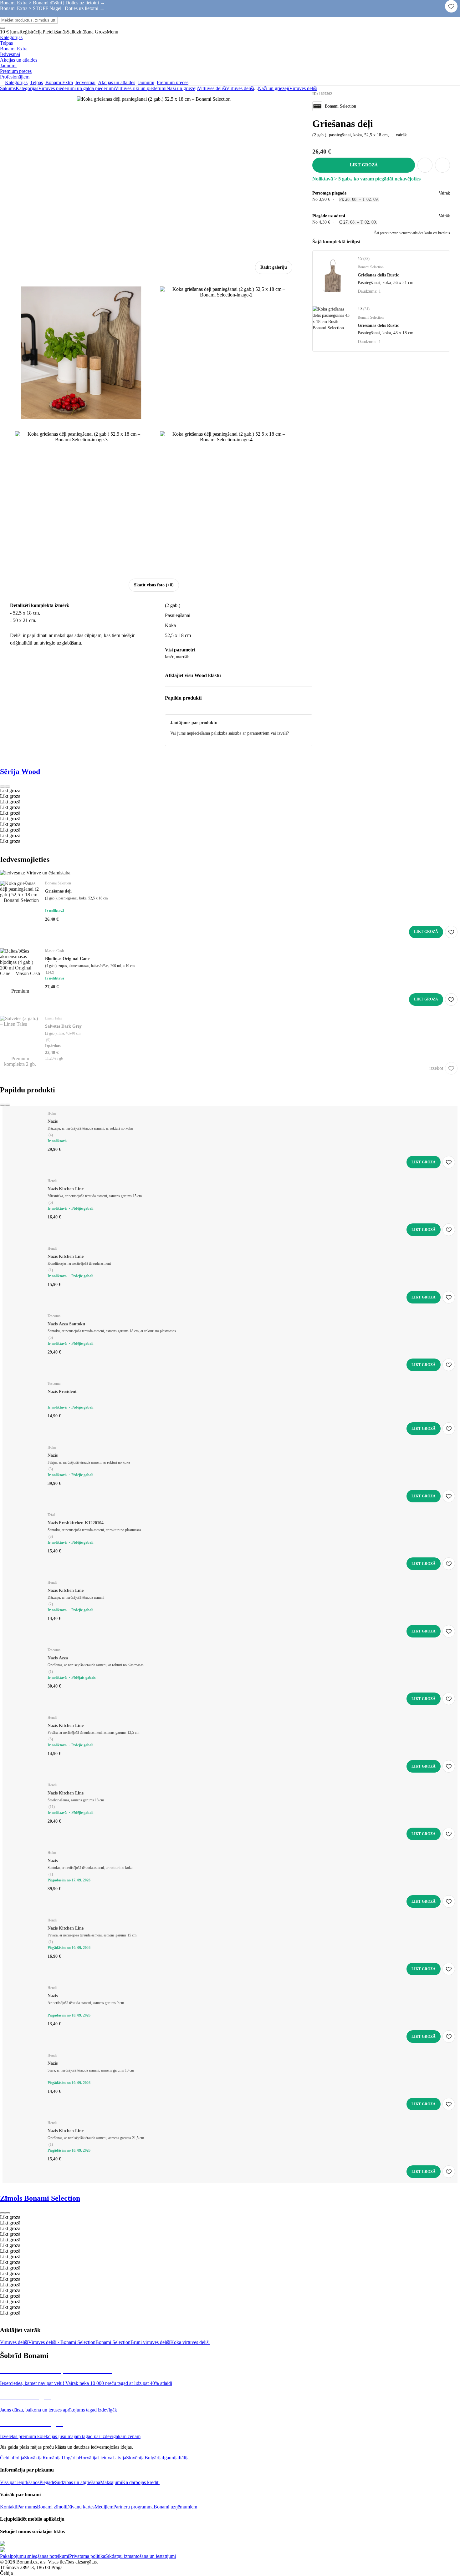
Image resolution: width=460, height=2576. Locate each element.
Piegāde (47, 2482)
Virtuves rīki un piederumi (141, 88)
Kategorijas (27, 88)
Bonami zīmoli (51, 2507)
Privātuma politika (87, 2556)
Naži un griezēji (182, 88)
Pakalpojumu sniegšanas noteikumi (35, 2556)
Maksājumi (111, 2482)
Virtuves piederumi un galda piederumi (77, 88)
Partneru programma (133, 2507)
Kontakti (9, 2507)
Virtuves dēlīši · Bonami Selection (62, 2342)
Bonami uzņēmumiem (175, 2507)
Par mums (27, 2507)
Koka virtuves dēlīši (190, 2342)
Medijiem (104, 2507)
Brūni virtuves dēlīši (150, 2342)
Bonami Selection (113, 2342)
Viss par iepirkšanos (20, 2482)
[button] (442, 165)
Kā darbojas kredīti (141, 2482)
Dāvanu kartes (80, 2507)
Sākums (8, 88)
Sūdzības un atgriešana (78, 2482)
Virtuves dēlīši (240, 88)
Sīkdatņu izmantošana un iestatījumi (141, 2556)
